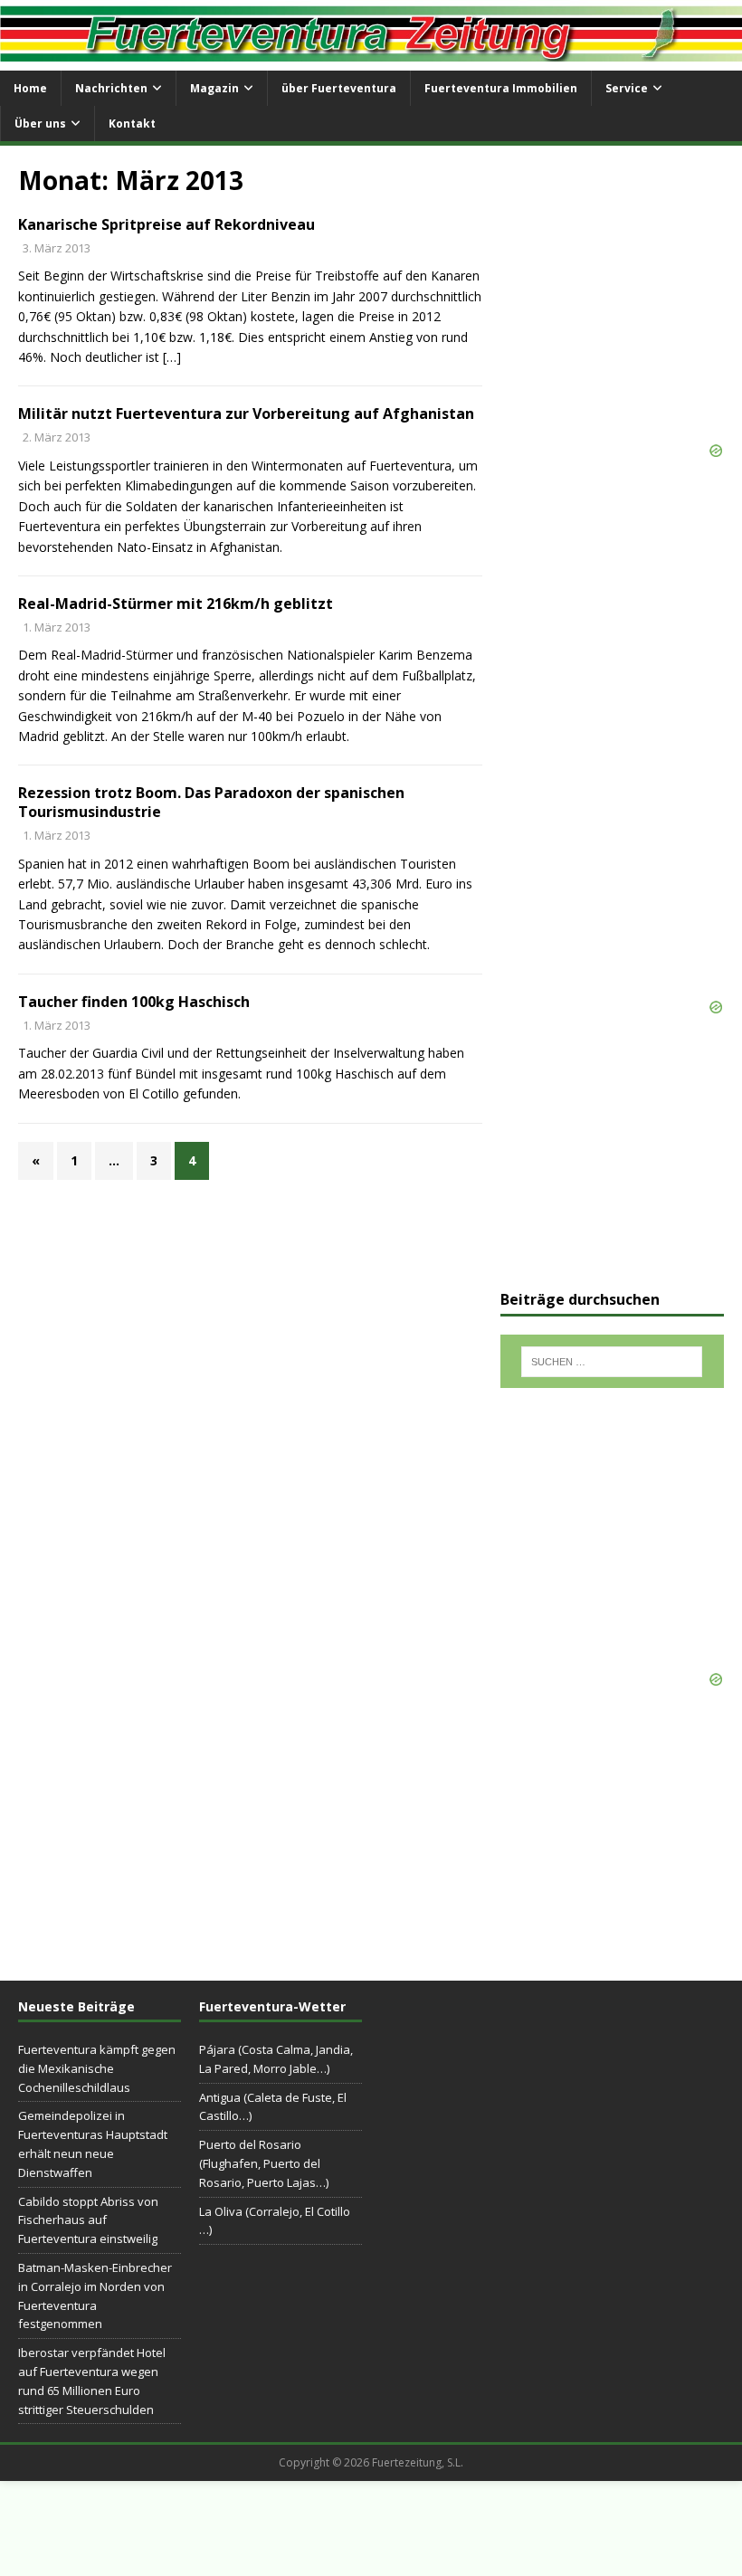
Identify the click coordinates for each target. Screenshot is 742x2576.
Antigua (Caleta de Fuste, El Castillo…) (273, 2107)
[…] (172, 357)
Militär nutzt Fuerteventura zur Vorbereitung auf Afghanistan (246, 413)
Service (627, 88)
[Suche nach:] (612, 1362)
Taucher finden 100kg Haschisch (134, 1002)
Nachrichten (111, 88)
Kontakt (132, 124)
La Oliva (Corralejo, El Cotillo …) (275, 2221)
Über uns (40, 124)
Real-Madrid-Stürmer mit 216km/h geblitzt (176, 604)
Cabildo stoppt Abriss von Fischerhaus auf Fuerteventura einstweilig (88, 2220)
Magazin (214, 88)
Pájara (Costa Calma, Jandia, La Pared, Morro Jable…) (276, 2059)
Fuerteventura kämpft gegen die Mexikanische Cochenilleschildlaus (97, 2068)
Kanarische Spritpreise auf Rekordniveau (166, 224)
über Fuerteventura (339, 88)
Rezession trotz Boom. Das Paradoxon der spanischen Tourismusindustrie (211, 802)
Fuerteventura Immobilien (501, 88)
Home (30, 88)
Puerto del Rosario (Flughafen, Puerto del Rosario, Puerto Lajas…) (264, 2163)
